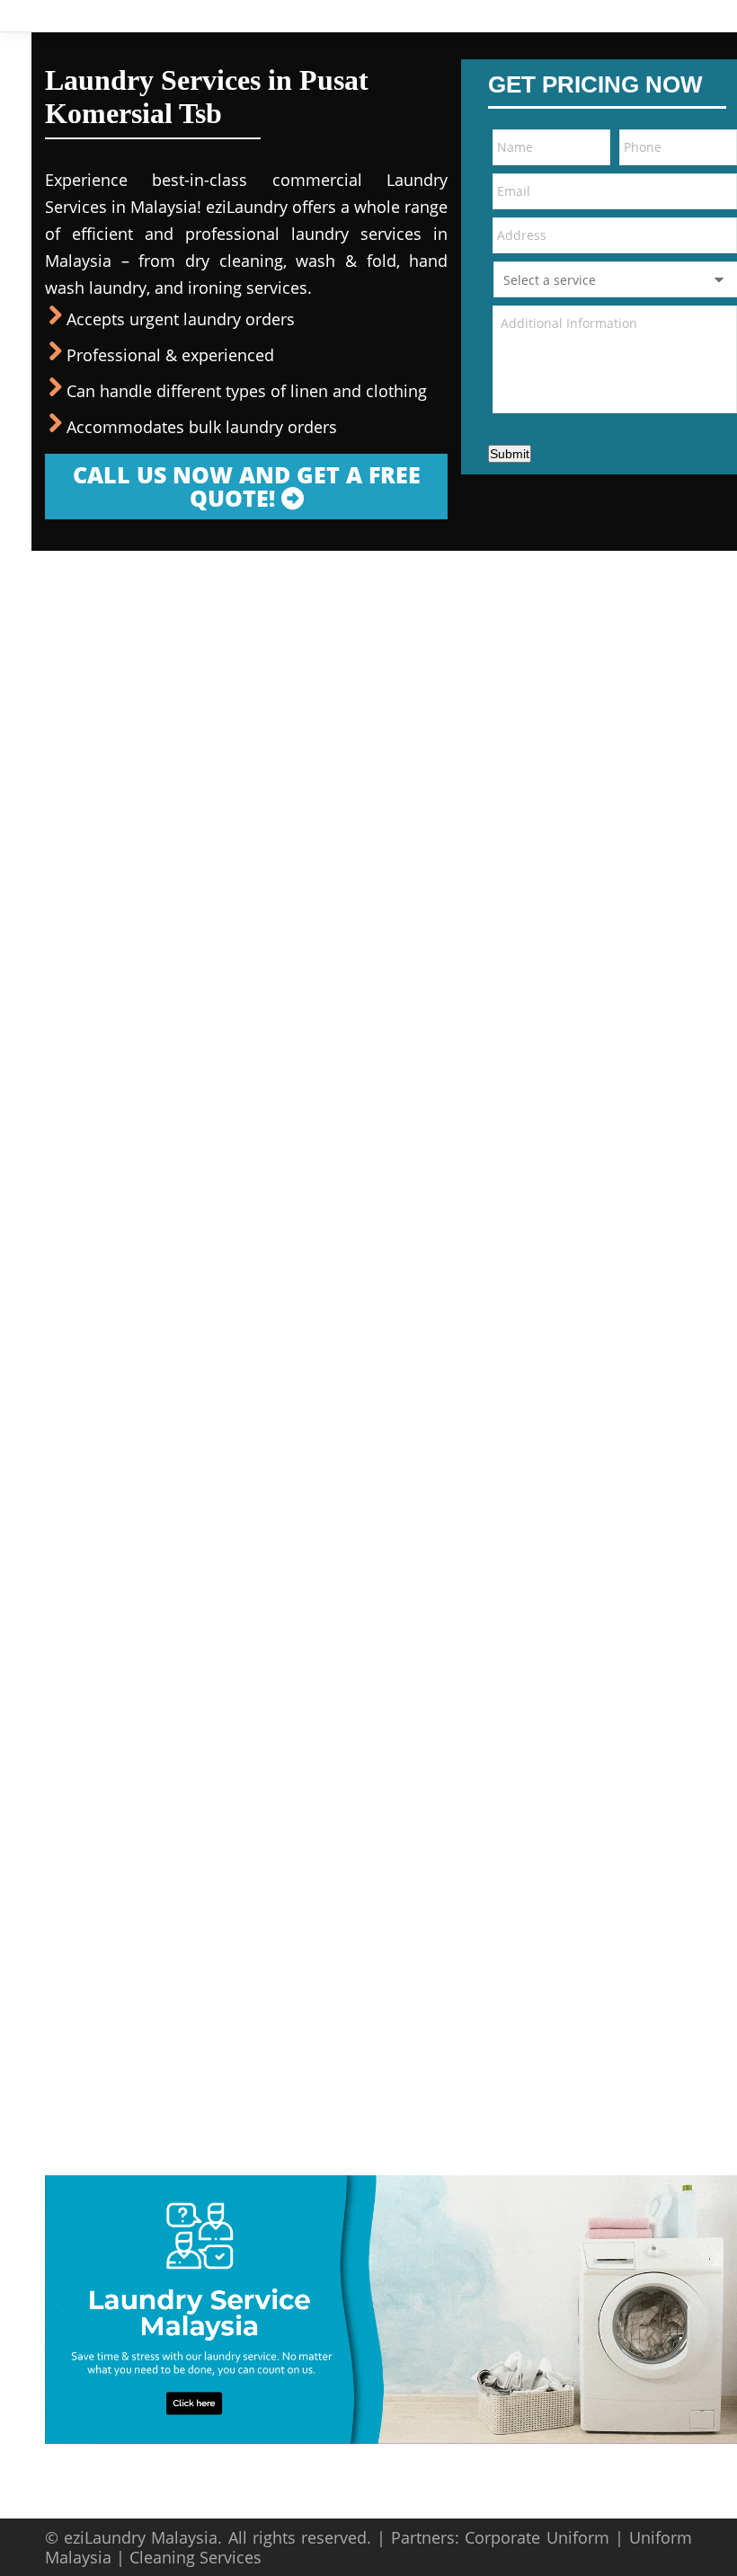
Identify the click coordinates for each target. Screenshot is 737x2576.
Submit (510, 454)
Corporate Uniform (537, 2537)
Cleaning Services (195, 2557)
